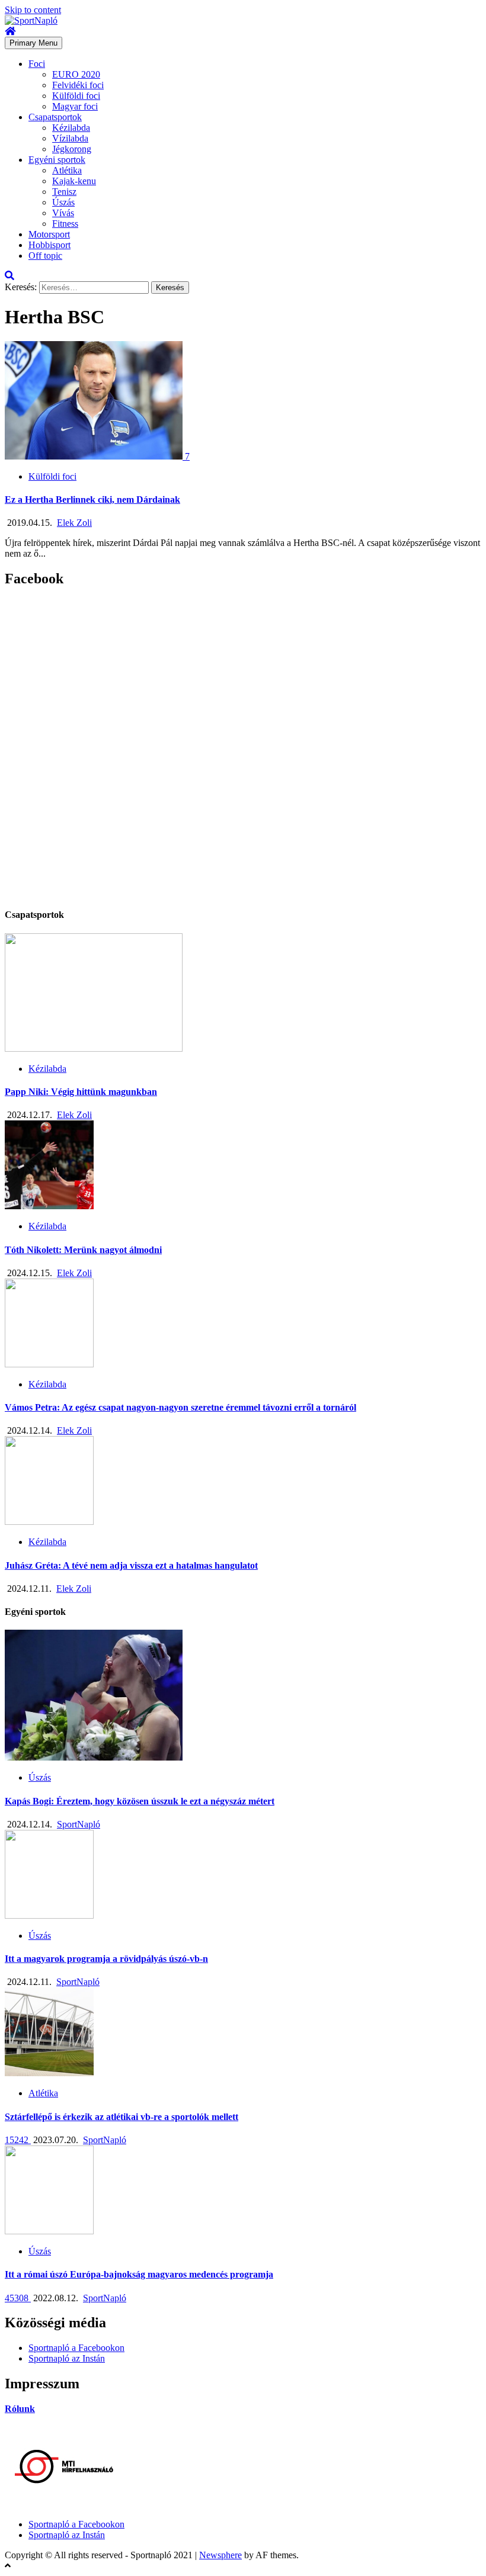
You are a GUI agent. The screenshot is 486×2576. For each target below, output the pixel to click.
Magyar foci (75, 106)
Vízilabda (70, 138)
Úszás (63, 202)
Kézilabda (71, 128)
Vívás (63, 213)
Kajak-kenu (74, 181)
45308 (18, 2298)
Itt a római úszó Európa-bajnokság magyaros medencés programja (139, 2274)
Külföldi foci (76, 96)
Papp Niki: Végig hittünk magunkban (81, 1092)
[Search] (9, 276)
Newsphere (220, 2555)
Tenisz (64, 192)
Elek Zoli (74, 523)
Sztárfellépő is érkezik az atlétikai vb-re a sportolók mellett (121, 2117)
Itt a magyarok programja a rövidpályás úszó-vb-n (106, 1959)
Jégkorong (72, 149)
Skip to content (33, 10)
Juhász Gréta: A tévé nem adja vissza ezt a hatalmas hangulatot (131, 1565)
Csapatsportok (55, 117)
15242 (18, 2140)
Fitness (65, 224)
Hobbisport (49, 245)
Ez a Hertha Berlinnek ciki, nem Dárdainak (92, 500)
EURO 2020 (76, 74)
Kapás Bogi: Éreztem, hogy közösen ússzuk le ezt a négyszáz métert (140, 1801)
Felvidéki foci (78, 85)
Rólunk (20, 2409)
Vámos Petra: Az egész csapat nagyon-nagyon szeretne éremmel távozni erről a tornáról (180, 1407)
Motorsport (49, 234)
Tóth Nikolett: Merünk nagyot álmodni (83, 1250)
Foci (37, 64)
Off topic (45, 256)
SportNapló (79, 1824)
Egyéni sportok (57, 160)
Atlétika (67, 170)
